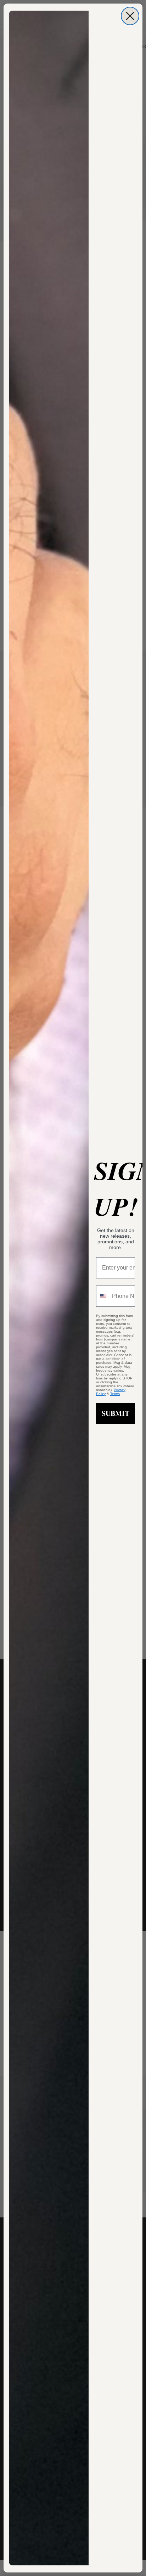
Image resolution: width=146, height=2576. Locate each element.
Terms (115, 1394)
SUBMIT (116, 1413)
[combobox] (102, 1296)
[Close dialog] (130, 16)
